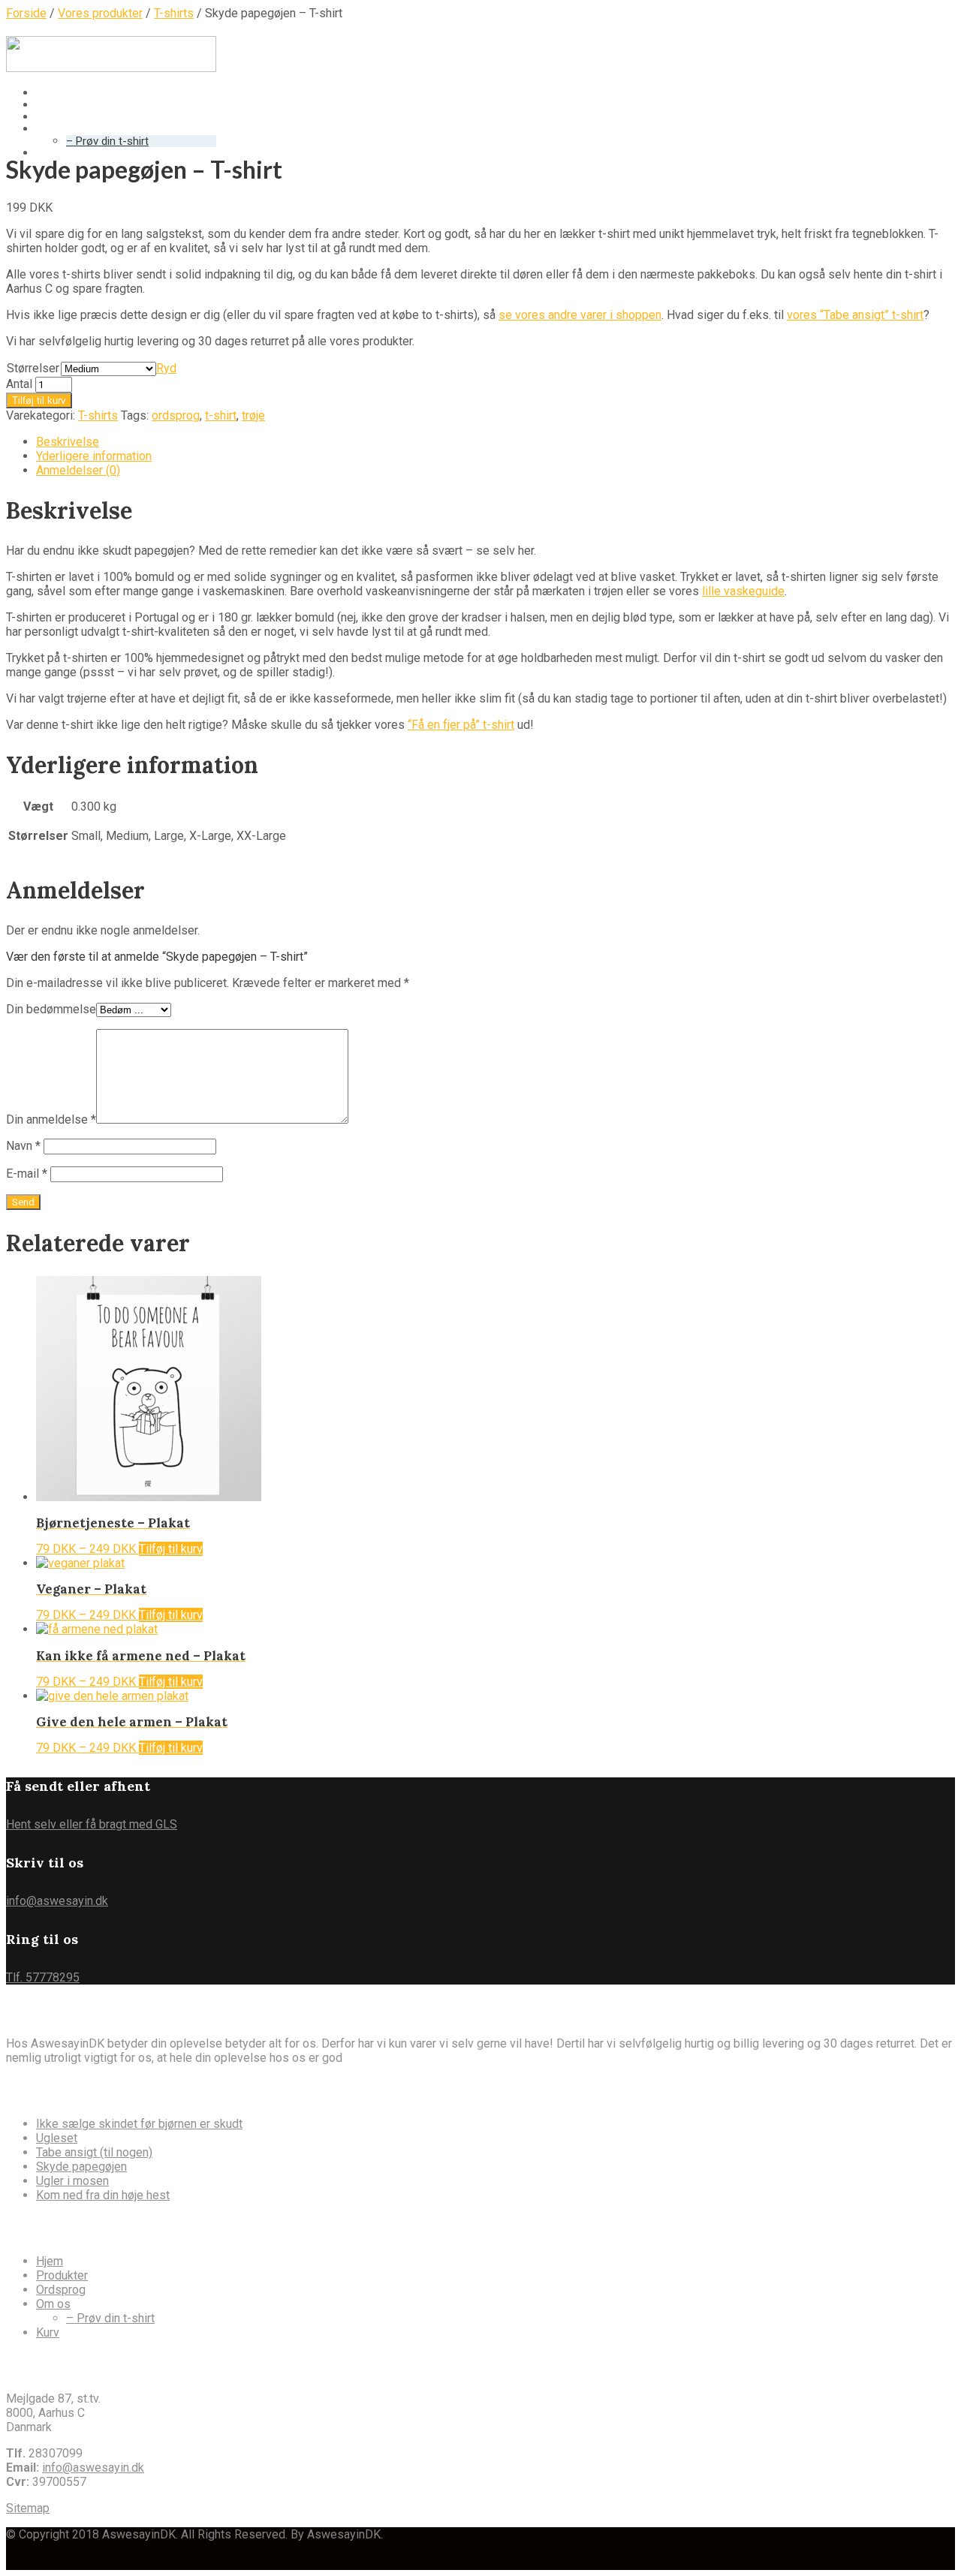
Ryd (166, 368)
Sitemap (28, 2508)
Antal (19, 384)
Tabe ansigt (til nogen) (94, 2152)
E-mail (27, 1174)
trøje (253, 415)
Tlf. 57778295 (43, 1977)
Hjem (50, 2261)
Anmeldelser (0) (78, 470)
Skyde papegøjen (81, 2167)
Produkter (62, 2275)
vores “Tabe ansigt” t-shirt (855, 315)
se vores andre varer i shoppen (580, 315)
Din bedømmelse (51, 1009)
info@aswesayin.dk (57, 1901)
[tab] (496, 442)
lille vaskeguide (743, 591)
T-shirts (98, 415)
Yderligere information (94, 456)
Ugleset (57, 2138)
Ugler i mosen (72, 2181)
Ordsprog (61, 2290)
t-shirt (221, 415)
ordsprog (176, 415)
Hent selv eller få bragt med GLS (92, 1824)
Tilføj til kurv (39, 400)
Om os (53, 2304)
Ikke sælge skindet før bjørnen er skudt (139, 2124)
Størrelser (33, 368)
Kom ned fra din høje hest (103, 2195)
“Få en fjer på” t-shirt (461, 725)
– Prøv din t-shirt (107, 141)
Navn (23, 1146)
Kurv (47, 153)
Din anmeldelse (51, 1119)
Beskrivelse (68, 442)
